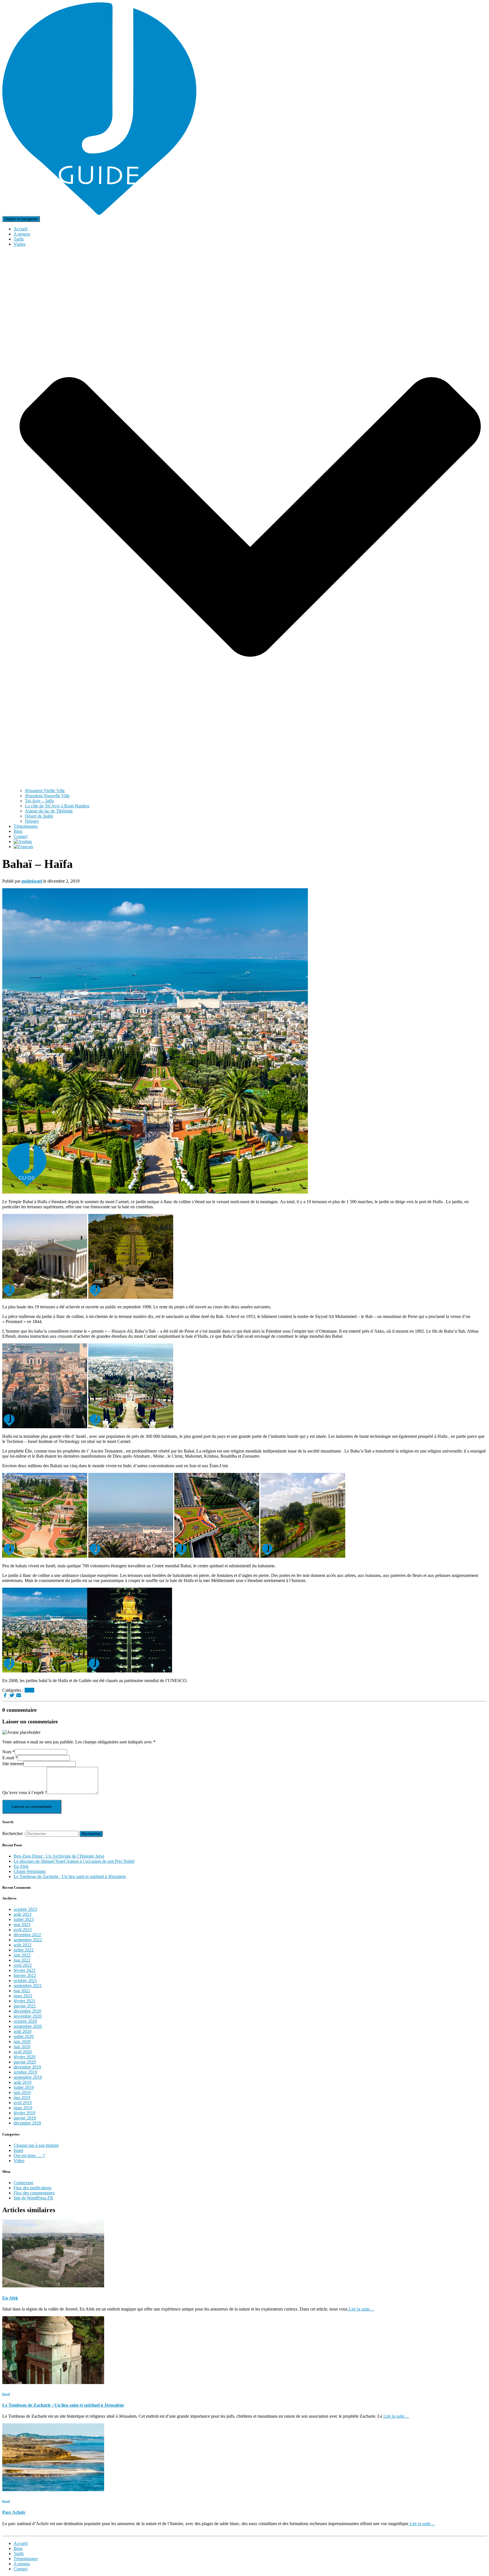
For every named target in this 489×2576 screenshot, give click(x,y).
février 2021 (24, 2001)
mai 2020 (22, 2047)
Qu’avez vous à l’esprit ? (24, 1792)
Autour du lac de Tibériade (49, 811)
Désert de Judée (39, 816)
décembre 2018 (27, 2123)
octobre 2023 (25, 1909)
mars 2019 (23, 2108)
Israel (29, 1690)
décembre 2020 (27, 2011)
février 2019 (24, 2113)
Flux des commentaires (34, 2193)
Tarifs (19, 239)
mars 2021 (23, 1996)
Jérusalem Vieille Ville (45, 791)
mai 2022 (22, 1960)
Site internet (13, 1764)
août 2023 (22, 1914)
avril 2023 (23, 1930)
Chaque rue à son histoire (36, 2145)
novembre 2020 (28, 2016)
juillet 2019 (24, 2087)
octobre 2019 (25, 2072)
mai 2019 (22, 2098)
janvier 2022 (25, 1975)
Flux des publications (33, 2188)
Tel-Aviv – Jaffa (39, 801)
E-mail (10, 1758)
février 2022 (24, 1970)
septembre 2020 (28, 2026)
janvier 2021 (25, 2006)
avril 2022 (23, 1965)
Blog (18, 831)
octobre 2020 (25, 2021)
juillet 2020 (24, 2036)
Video (19, 2161)
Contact (21, 836)
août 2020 (22, 2031)
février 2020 (24, 2057)
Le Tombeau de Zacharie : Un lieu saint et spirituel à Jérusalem (70, 1876)
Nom (8, 1752)
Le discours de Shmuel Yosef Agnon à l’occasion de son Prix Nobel (74, 1861)
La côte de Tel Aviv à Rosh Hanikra (57, 806)
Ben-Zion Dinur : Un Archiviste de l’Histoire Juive (59, 1856)
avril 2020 (23, 2052)
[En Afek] (53, 2286)
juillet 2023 (24, 1919)
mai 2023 (22, 1925)
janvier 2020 (25, 2062)
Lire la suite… (361, 2309)
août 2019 (22, 2082)
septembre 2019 (28, 2077)
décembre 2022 (27, 1935)
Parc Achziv (14, 2512)
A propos (22, 234)
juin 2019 (22, 2092)
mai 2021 (22, 1991)
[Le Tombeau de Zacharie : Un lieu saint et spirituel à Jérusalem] (53, 2382)
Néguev (32, 821)
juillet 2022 (24, 1950)
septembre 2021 (28, 1986)
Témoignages (26, 826)
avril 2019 (23, 2103)
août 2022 (22, 1945)
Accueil (21, 229)
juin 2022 (22, 1955)
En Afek (21, 1866)
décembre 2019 (27, 2067)
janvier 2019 (25, 2118)
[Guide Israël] (99, 213)
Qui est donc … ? (29, 2155)
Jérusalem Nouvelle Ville (47, 796)
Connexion (23, 2183)
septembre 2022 (28, 1940)
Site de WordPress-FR (33, 2198)
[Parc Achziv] (53, 2490)
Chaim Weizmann (30, 1871)
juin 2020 (22, 2042)
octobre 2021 (25, 1980)
